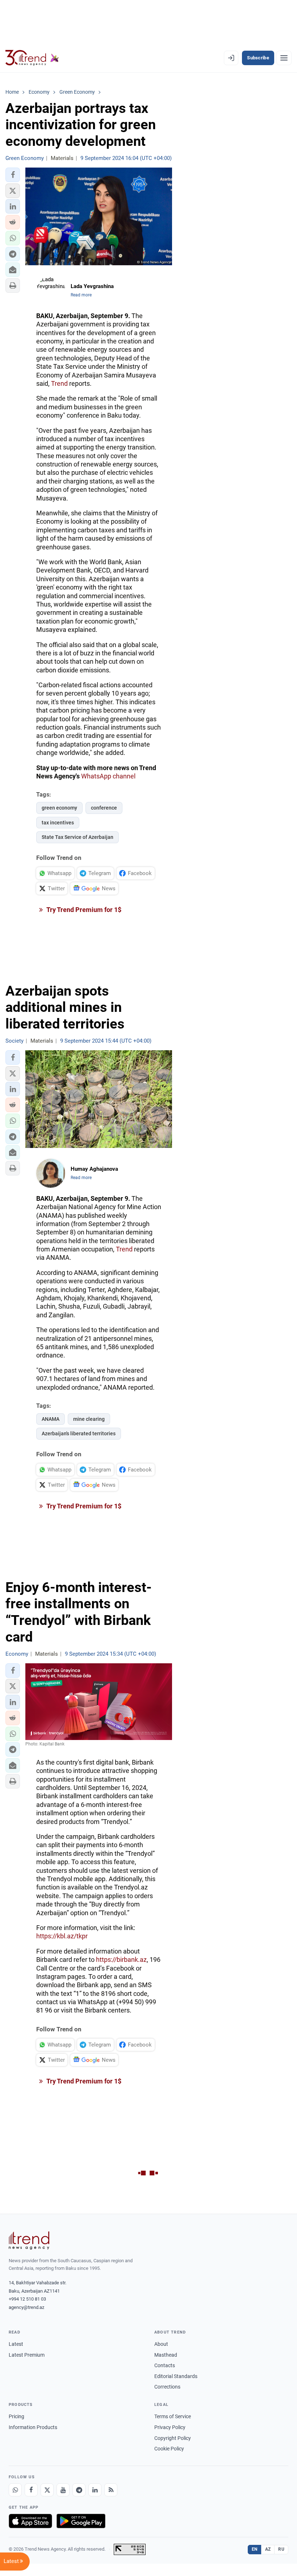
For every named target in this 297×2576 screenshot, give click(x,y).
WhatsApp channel (108, 776)
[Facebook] (31, 2490)
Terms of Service (173, 2416)
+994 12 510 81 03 (27, 2299)
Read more (81, 295)
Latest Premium (27, 2355)
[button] (13, 175)
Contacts (165, 2365)
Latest (16, 2344)
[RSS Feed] (111, 2490)
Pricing (16, 2416)
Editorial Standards (176, 2376)
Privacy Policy (170, 2427)
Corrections (167, 2387)
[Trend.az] (32, 58)
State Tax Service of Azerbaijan (78, 837)
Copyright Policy (173, 2438)
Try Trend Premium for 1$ (83, 910)
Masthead (166, 2355)
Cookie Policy (169, 2449)
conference (104, 808)
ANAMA (51, 1419)
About (161, 2344)
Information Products (33, 2427)
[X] (47, 2490)
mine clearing (89, 1419)
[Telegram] (79, 2490)
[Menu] (284, 58)
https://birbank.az (121, 1960)
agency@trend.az (26, 2307)
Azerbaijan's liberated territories (79, 1433)
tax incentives (58, 823)
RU (281, 2549)
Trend (59, 383)
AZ (268, 2549)
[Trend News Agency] (29, 2241)
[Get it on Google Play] (81, 2521)
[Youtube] (63, 2490)
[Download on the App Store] (30, 2521)
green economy (59, 808)
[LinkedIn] (95, 2490)
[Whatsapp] (15, 2490)
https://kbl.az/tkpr (62, 1936)
